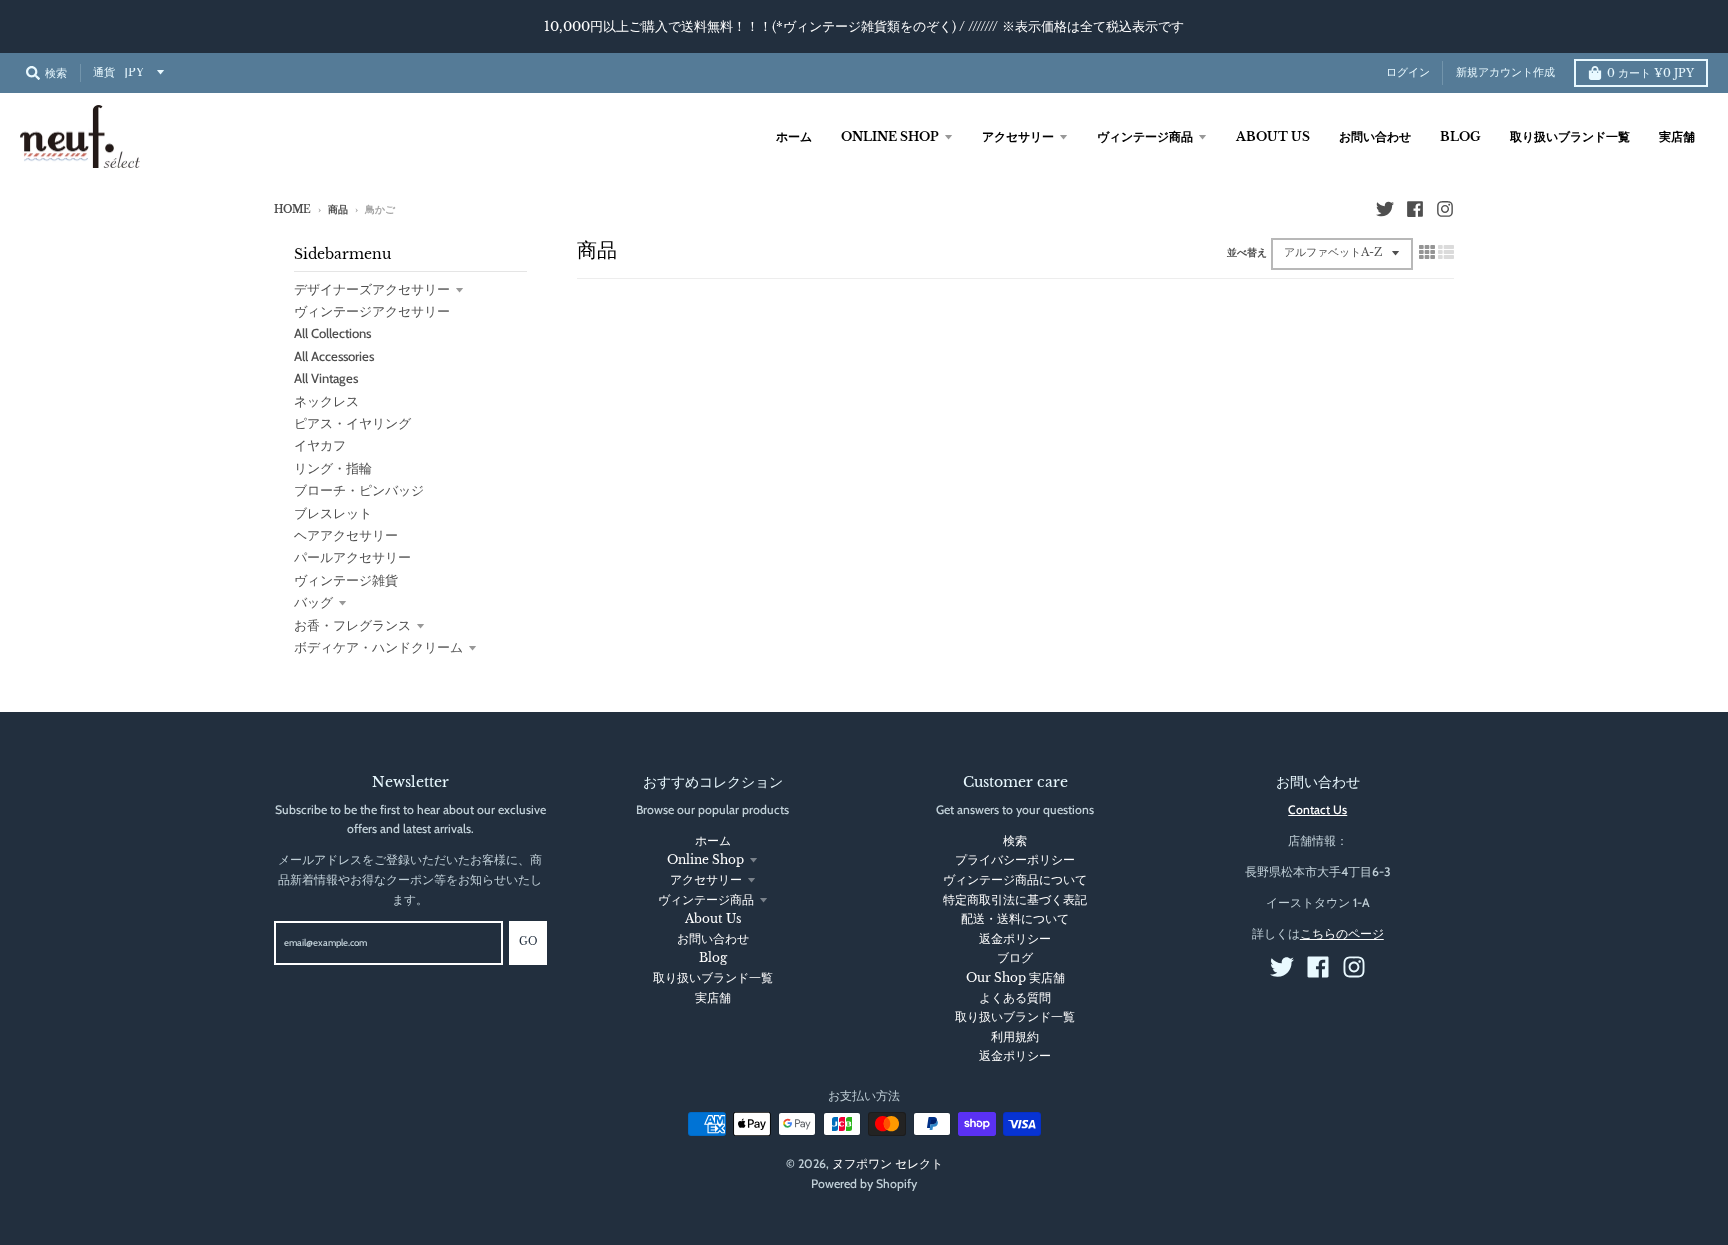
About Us (713, 918)
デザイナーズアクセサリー (372, 289)
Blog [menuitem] (1460, 136)
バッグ (313, 602)
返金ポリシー (1015, 938)
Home (292, 210)
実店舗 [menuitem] (1677, 136)
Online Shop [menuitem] (890, 136)
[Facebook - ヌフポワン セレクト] (1415, 209)
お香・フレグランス (352, 625)
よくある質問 (1015, 997)
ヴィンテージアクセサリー (372, 311)
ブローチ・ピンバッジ (359, 490)
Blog (713, 957)
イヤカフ (320, 445)
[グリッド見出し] (1427, 252)
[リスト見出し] (1446, 252)
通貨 (104, 72)
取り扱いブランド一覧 (713, 977)
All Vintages (326, 378)
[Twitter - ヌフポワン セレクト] (1385, 209)
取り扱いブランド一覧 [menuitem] (1570, 136)
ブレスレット (333, 513)
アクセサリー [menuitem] (1018, 136)
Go (528, 942)
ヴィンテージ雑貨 (346, 580)
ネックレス (326, 401)
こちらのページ (1342, 933)
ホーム (713, 840)
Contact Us (1317, 809)
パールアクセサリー (352, 557)
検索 (1015, 840)
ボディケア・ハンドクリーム (378, 647)
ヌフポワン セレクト (887, 1163)
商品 (338, 210)
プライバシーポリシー (1015, 859)
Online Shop (705, 859)
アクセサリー (706, 879)
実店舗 (713, 997)
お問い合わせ (713, 938)
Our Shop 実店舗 (1015, 977)
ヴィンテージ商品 (706, 899)
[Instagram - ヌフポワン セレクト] (1445, 209)
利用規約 (1015, 1036)
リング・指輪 (333, 468)
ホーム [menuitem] (794, 136)
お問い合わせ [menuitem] (1375, 136)
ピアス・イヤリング (352, 423)
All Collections (332, 333)
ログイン (1408, 72)
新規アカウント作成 (1505, 72)
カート (1650, 73)
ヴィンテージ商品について (1015, 879)
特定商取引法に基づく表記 (1015, 899)
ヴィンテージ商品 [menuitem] (1145, 136)
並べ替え (1247, 253)
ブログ (1015, 957)
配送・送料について (1015, 918)
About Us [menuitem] (1273, 136)
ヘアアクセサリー (346, 535)
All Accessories (334, 356)
